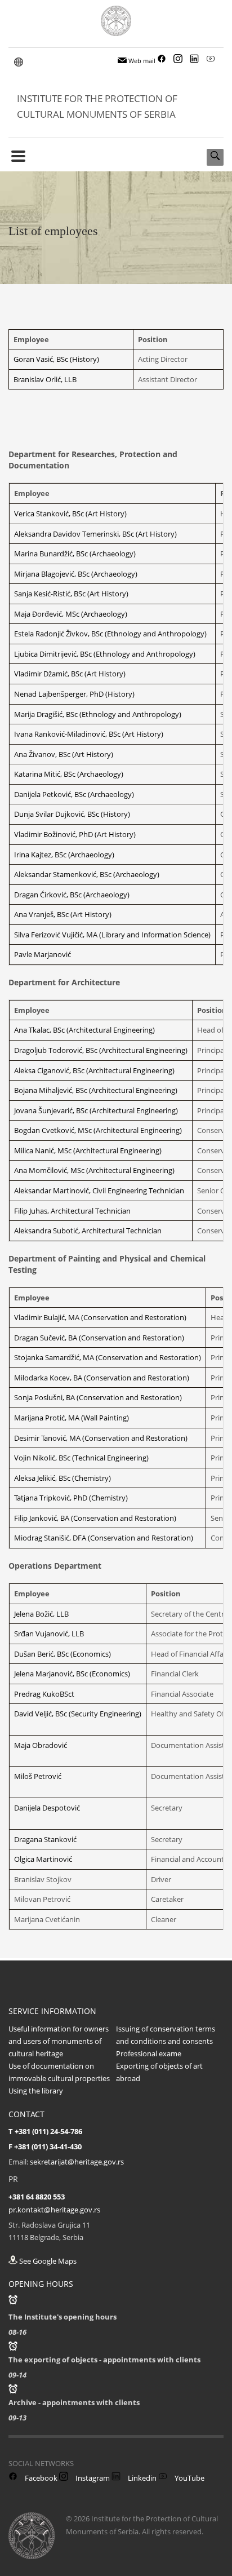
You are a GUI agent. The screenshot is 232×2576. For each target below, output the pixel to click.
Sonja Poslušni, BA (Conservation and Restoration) (98, 1397)
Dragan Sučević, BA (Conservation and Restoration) (99, 1338)
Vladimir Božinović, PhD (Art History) (75, 834)
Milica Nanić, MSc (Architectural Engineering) (88, 1150)
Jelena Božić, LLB (41, 1614)
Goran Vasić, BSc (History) (56, 359)
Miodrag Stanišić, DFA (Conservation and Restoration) (104, 1538)
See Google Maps (47, 2261)
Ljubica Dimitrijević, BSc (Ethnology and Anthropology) (105, 654)
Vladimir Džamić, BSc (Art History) (70, 674)
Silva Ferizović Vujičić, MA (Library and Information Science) (112, 935)
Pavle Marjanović (43, 954)
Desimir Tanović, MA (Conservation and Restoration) (101, 1438)
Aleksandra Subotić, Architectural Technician (88, 1231)
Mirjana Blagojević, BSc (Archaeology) (76, 574)
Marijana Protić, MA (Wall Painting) (72, 1418)
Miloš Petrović (38, 1776)
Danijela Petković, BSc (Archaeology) (74, 794)
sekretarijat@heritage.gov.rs (77, 2162)
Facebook (40, 2478)
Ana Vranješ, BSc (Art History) (63, 914)
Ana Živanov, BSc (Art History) (64, 754)
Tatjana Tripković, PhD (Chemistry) (71, 1498)
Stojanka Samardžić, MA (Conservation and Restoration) (108, 1357)
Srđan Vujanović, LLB (49, 1634)
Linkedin (141, 2478)
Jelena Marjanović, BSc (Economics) (72, 1674)
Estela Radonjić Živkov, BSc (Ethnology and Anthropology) (110, 634)
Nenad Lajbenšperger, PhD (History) (74, 694)
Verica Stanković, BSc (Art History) (70, 514)
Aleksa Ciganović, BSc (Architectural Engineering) (94, 1070)
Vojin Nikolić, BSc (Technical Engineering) (81, 1458)
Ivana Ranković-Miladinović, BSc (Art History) (89, 734)
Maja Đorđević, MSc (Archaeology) (71, 614)
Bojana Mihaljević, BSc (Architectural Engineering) (96, 1090)
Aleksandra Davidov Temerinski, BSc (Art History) (95, 534)
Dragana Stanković (45, 1839)
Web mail (141, 61)
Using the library (36, 2091)
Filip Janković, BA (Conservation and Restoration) (95, 1518)
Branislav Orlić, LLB (45, 379)
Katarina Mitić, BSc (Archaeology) (69, 774)
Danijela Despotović (47, 1808)
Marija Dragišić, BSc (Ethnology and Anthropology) (98, 714)
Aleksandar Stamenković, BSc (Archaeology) (87, 874)
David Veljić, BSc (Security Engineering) (78, 1714)
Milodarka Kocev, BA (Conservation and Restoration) (102, 1378)
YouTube (189, 2478)
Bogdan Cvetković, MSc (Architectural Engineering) (98, 1130)
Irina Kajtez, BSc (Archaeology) (64, 855)
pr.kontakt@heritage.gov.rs (54, 2210)
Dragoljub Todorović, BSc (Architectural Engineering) (101, 1050)
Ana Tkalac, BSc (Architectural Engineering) (84, 1030)
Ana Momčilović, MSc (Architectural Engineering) (94, 1170)
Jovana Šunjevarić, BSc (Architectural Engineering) (96, 1110)
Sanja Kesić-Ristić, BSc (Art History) (71, 594)
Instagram (92, 2478)
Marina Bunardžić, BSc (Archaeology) (75, 554)
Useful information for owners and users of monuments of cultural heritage (59, 2041)
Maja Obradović (41, 1745)
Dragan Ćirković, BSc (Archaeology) (72, 895)
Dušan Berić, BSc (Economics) (63, 1654)
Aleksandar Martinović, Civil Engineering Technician (99, 1190)
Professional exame (149, 2053)
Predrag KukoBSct (44, 1694)
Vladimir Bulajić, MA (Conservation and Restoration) (100, 1317)
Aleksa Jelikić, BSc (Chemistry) (63, 1478)
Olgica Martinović (43, 1859)
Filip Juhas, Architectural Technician (72, 1211)
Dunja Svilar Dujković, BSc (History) (72, 814)
